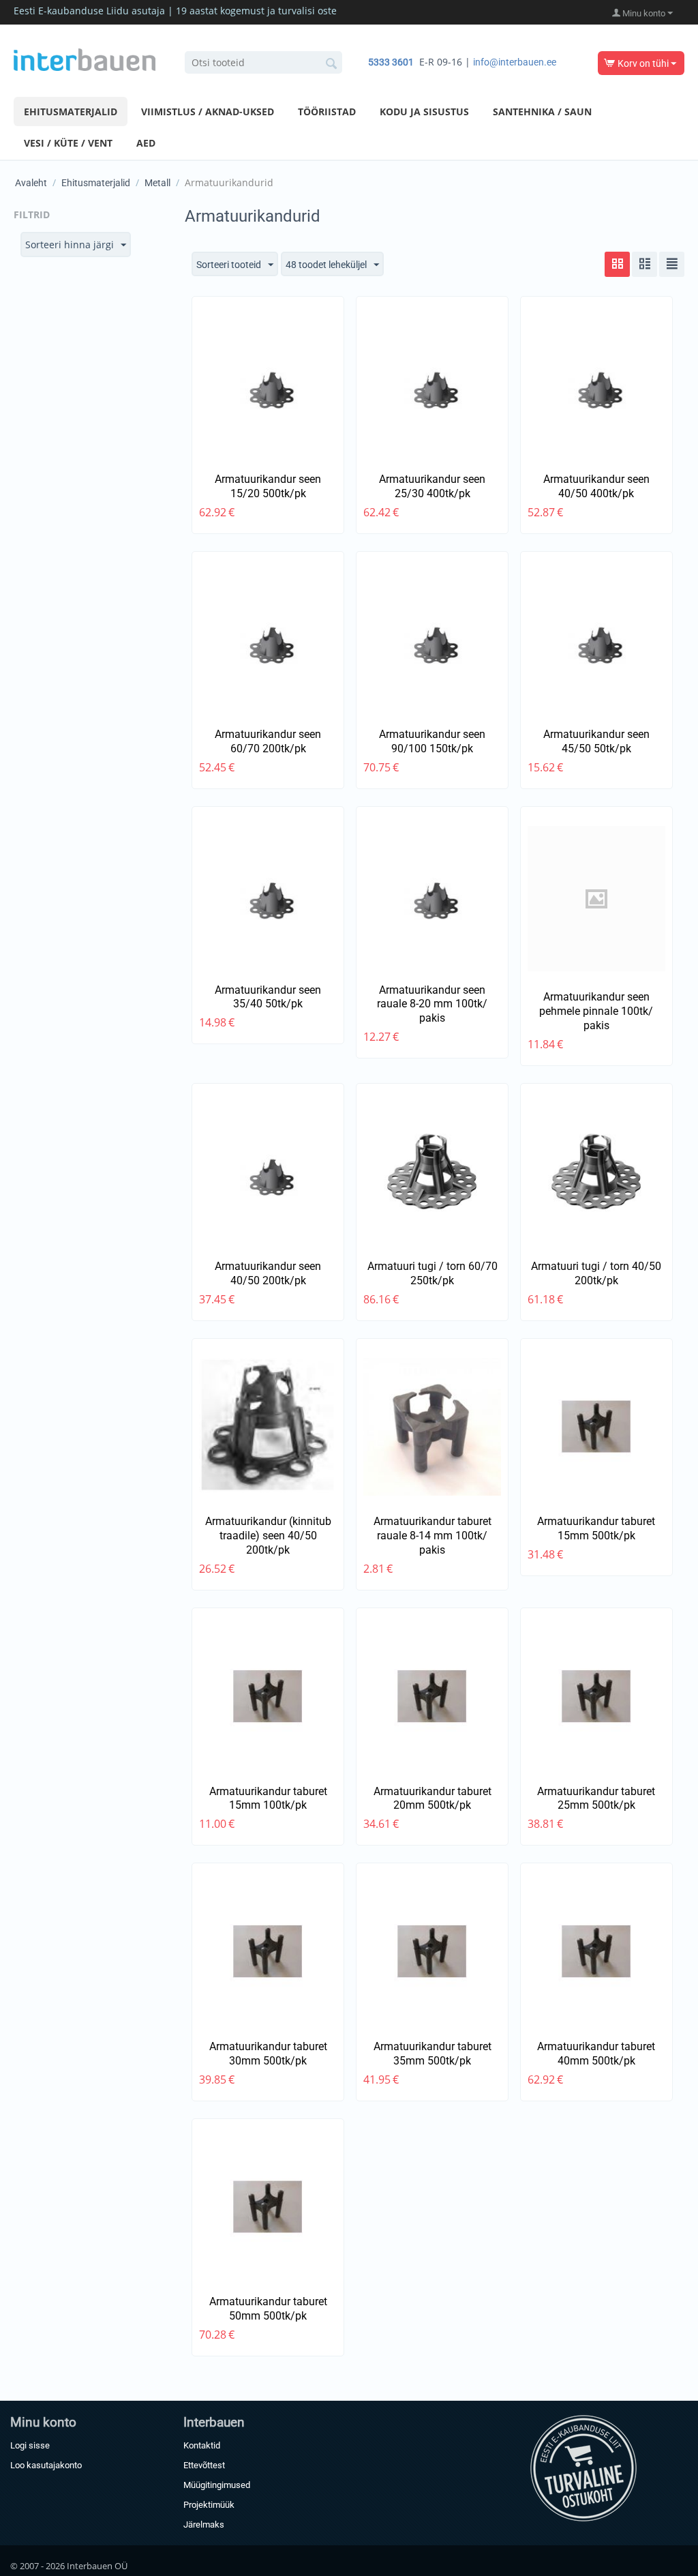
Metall (157, 183)
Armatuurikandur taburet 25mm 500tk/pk (596, 1798)
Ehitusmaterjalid (71, 112)
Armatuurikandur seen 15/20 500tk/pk (268, 486)
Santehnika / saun (542, 112)
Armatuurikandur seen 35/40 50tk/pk (268, 997)
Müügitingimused (217, 2485)
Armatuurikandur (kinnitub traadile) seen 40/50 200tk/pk (268, 1536)
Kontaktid (202, 2445)
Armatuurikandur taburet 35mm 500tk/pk (433, 2054)
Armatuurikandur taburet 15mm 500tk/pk (596, 1528)
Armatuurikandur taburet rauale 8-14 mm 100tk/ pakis (433, 1536)
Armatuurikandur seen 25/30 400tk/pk (432, 486)
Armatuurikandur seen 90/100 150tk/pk (432, 741)
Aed (146, 143)
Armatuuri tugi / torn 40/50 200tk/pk (596, 1273)
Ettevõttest (204, 2465)
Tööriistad (327, 112)
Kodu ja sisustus (424, 112)
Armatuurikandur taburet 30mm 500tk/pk (268, 2054)
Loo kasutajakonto (46, 2465)
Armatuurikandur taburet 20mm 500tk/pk (433, 1798)
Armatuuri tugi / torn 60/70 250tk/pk (433, 1273)
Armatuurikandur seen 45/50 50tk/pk (596, 741)
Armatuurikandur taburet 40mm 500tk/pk (596, 2054)
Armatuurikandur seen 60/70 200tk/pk (268, 741)
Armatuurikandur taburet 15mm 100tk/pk (268, 1798)
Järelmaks (204, 2525)
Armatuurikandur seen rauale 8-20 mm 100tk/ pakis (432, 1004)
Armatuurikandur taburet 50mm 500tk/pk (268, 2309)
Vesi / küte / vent (68, 143)
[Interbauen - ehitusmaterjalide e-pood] (85, 59)
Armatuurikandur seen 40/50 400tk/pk (596, 486)
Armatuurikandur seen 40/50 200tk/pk (268, 1273)
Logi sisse (30, 2445)
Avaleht (31, 183)
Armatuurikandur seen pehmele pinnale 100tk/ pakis (596, 1011)
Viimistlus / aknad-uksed (208, 112)
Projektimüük (209, 2505)
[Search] (332, 63)
